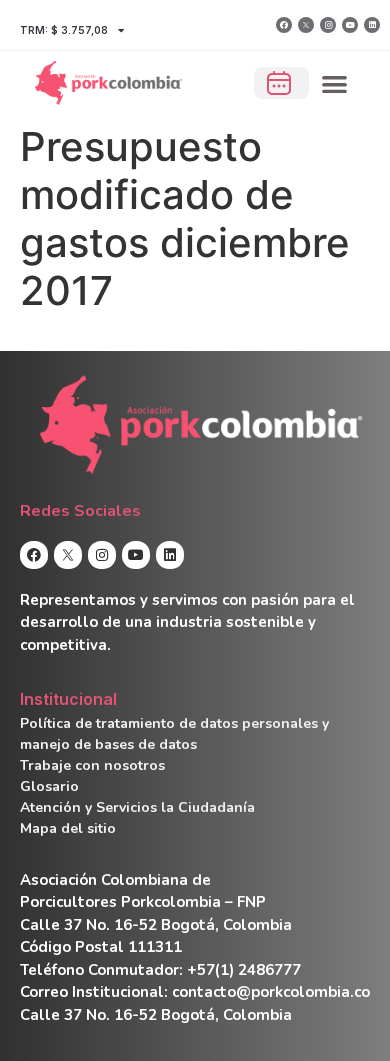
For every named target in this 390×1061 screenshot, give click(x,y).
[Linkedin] (372, 25)
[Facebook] (284, 25)
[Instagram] (328, 25)
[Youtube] (350, 25)
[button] (335, 83)
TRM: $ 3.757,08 (64, 30)
